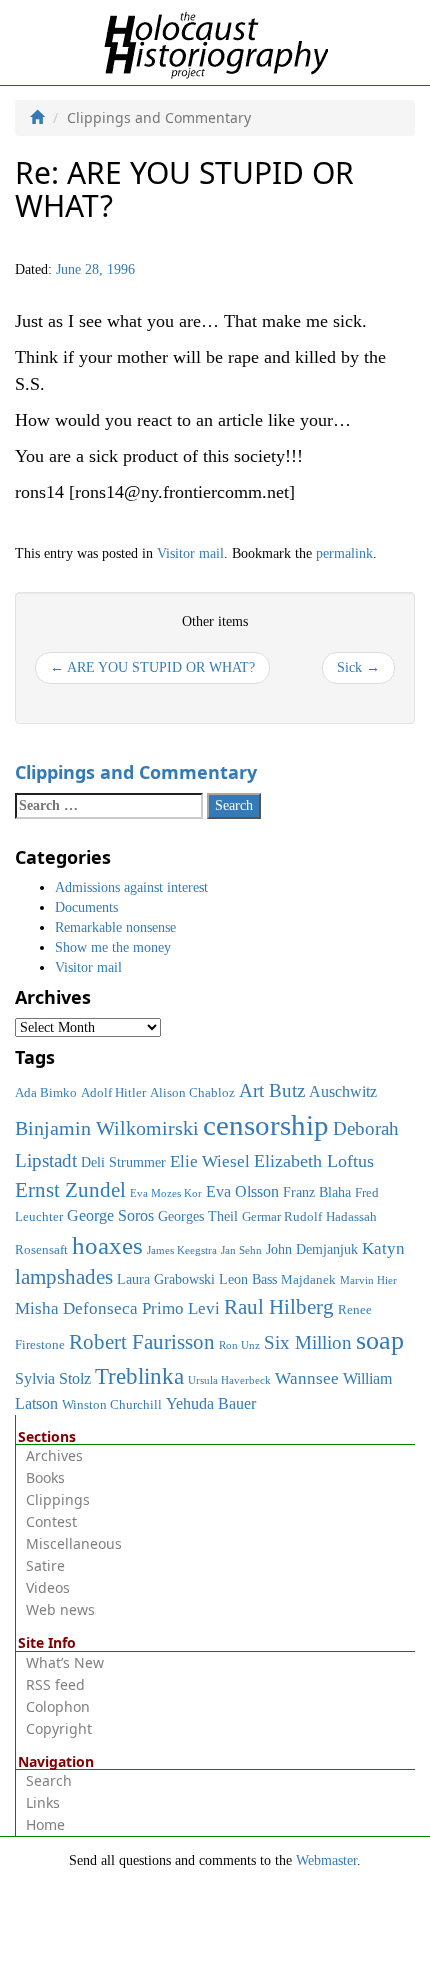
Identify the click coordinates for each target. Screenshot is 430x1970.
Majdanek (308, 1280)
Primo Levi (181, 1308)
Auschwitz (343, 1091)
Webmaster (326, 1860)
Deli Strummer (123, 1162)
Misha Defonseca (76, 1308)
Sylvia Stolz (53, 1378)
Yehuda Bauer (211, 1403)
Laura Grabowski (166, 1279)
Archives (54, 1455)
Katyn (383, 1248)
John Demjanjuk (312, 1249)
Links (43, 1802)
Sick (358, 667)
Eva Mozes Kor (166, 1193)
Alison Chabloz (192, 1093)
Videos (48, 1587)
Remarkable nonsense (115, 927)
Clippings (58, 1499)
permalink (344, 553)
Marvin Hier (368, 1280)
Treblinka (139, 1376)
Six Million (308, 1342)
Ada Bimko (46, 1093)
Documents (86, 907)
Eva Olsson (242, 1191)
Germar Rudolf (282, 1217)
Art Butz (272, 1090)
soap (380, 1340)
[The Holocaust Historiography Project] (215, 41)
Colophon (58, 1706)
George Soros (110, 1215)
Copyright (59, 1728)
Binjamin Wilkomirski (107, 1128)
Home (45, 1824)
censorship (266, 1125)
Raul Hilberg (279, 1307)
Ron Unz (239, 1345)
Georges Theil (198, 1216)
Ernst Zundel (70, 1190)
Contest (51, 1521)
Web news (60, 1609)
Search (49, 1780)
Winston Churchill (112, 1405)
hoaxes (107, 1245)
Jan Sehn (241, 1250)
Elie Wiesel (210, 1161)
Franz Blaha (317, 1192)
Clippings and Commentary (136, 772)
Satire (45, 1565)
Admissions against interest (131, 887)
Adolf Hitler (113, 1093)
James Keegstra (182, 1250)
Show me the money (113, 947)
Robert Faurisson (142, 1342)
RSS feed (55, 1684)
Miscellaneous (74, 1543)
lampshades (64, 1277)
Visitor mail (190, 553)
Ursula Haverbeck (229, 1380)
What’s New (65, 1662)
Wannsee (307, 1378)
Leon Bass (248, 1279)
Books (45, 1477)
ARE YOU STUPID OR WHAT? (152, 667)
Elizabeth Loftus (314, 1161)
